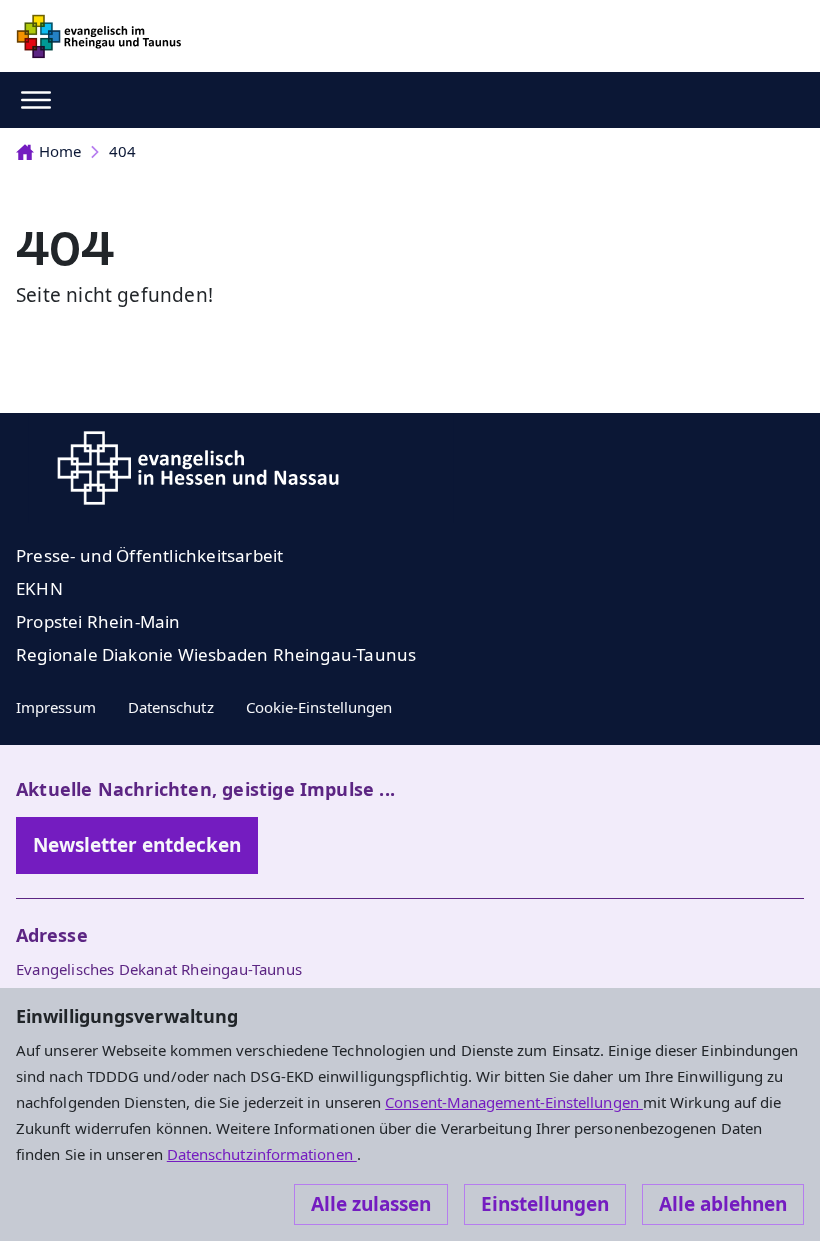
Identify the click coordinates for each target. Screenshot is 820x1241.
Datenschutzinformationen (262, 1154)
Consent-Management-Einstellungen (514, 1102)
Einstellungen (545, 1204)
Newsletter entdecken (137, 845)
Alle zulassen (371, 1204)
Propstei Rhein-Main (98, 621)
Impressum (56, 707)
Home (60, 151)
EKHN (39, 588)
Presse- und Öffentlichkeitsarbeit (149, 555)
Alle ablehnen (723, 1204)
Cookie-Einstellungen (319, 707)
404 (122, 151)
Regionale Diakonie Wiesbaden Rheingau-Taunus (216, 654)
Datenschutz (171, 707)
